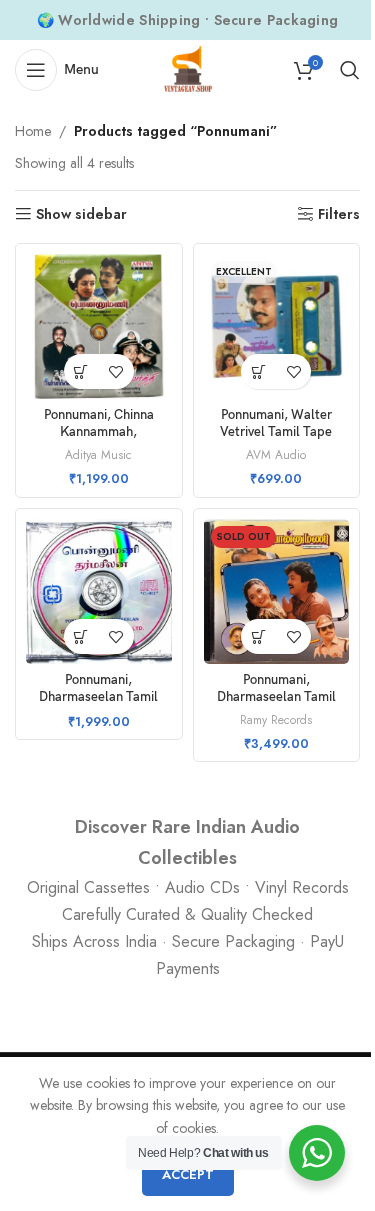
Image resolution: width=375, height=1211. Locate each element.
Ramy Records (276, 719)
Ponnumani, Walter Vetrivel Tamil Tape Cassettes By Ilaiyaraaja (276, 433)
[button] (81, 371)
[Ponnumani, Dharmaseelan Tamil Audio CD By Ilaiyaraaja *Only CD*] (99, 592)
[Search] (350, 70)
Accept (188, 1174)
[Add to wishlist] (116, 371)
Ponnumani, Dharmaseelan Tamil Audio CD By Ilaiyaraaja (276, 698)
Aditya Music (98, 454)
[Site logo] (188, 68)
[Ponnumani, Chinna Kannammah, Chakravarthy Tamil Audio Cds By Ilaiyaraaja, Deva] (99, 327)
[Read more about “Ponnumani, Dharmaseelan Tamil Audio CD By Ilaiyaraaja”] (258, 636)
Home (33, 131)
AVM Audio (276, 454)
